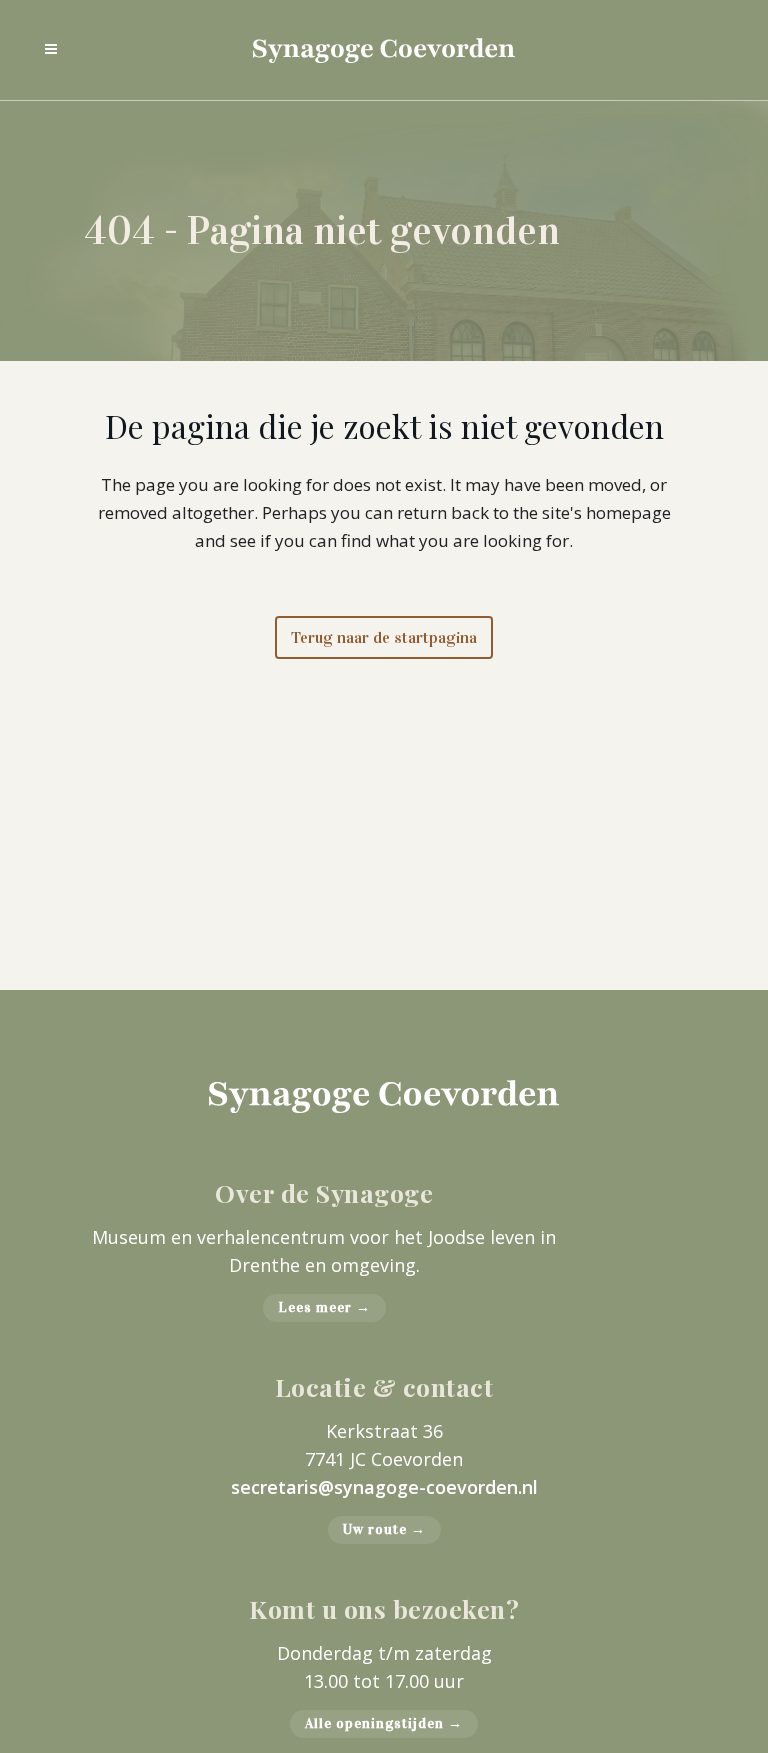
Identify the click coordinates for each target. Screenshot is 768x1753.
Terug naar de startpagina (384, 637)
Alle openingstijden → (384, 1723)
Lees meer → (324, 1307)
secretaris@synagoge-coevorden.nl (384, 1487)
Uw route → (384, 1529)
